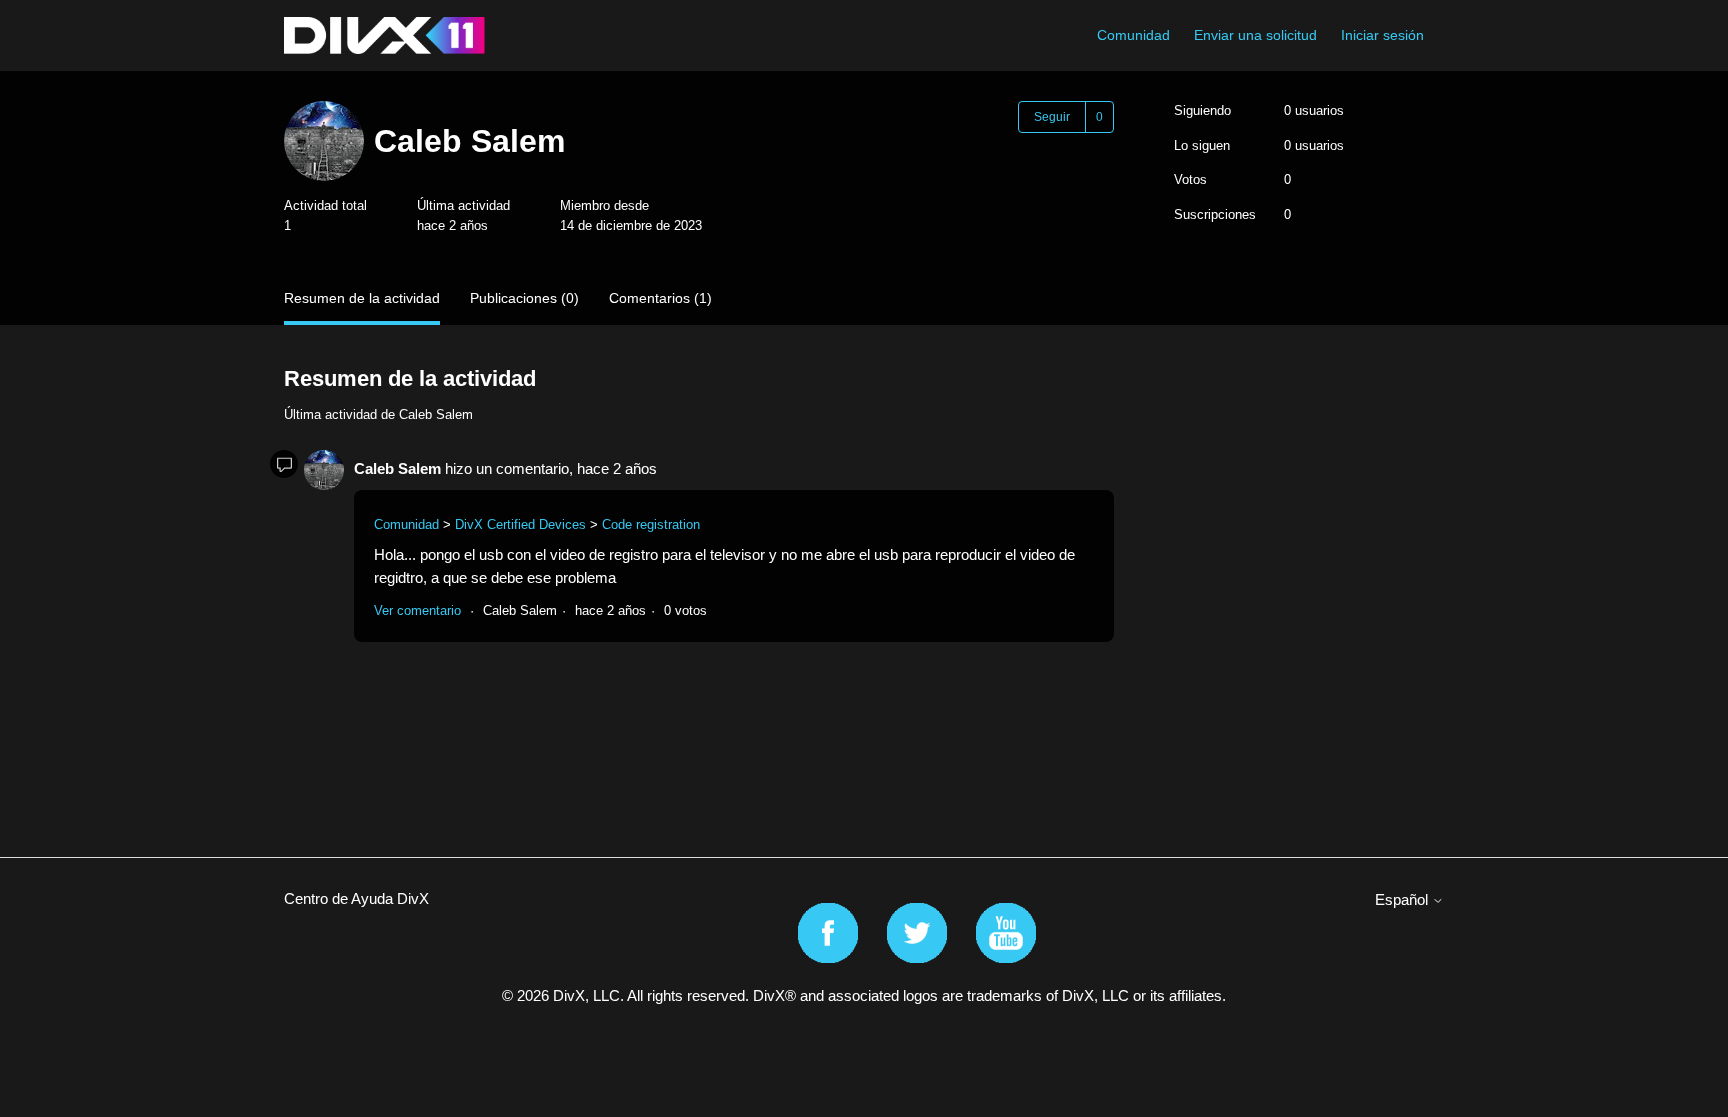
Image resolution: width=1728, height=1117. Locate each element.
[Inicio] (384, 35)
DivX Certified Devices (520, 524)
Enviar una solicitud (1255, 35)
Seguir (1052, 117)
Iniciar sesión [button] (1382, 35)
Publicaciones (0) (524, 298)
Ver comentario (417, 610)
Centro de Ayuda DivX (356, 898)
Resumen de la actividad (362, 298)
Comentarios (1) (660, 298)
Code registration (651, 524)
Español (1403, 899)
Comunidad (1133, 35)
